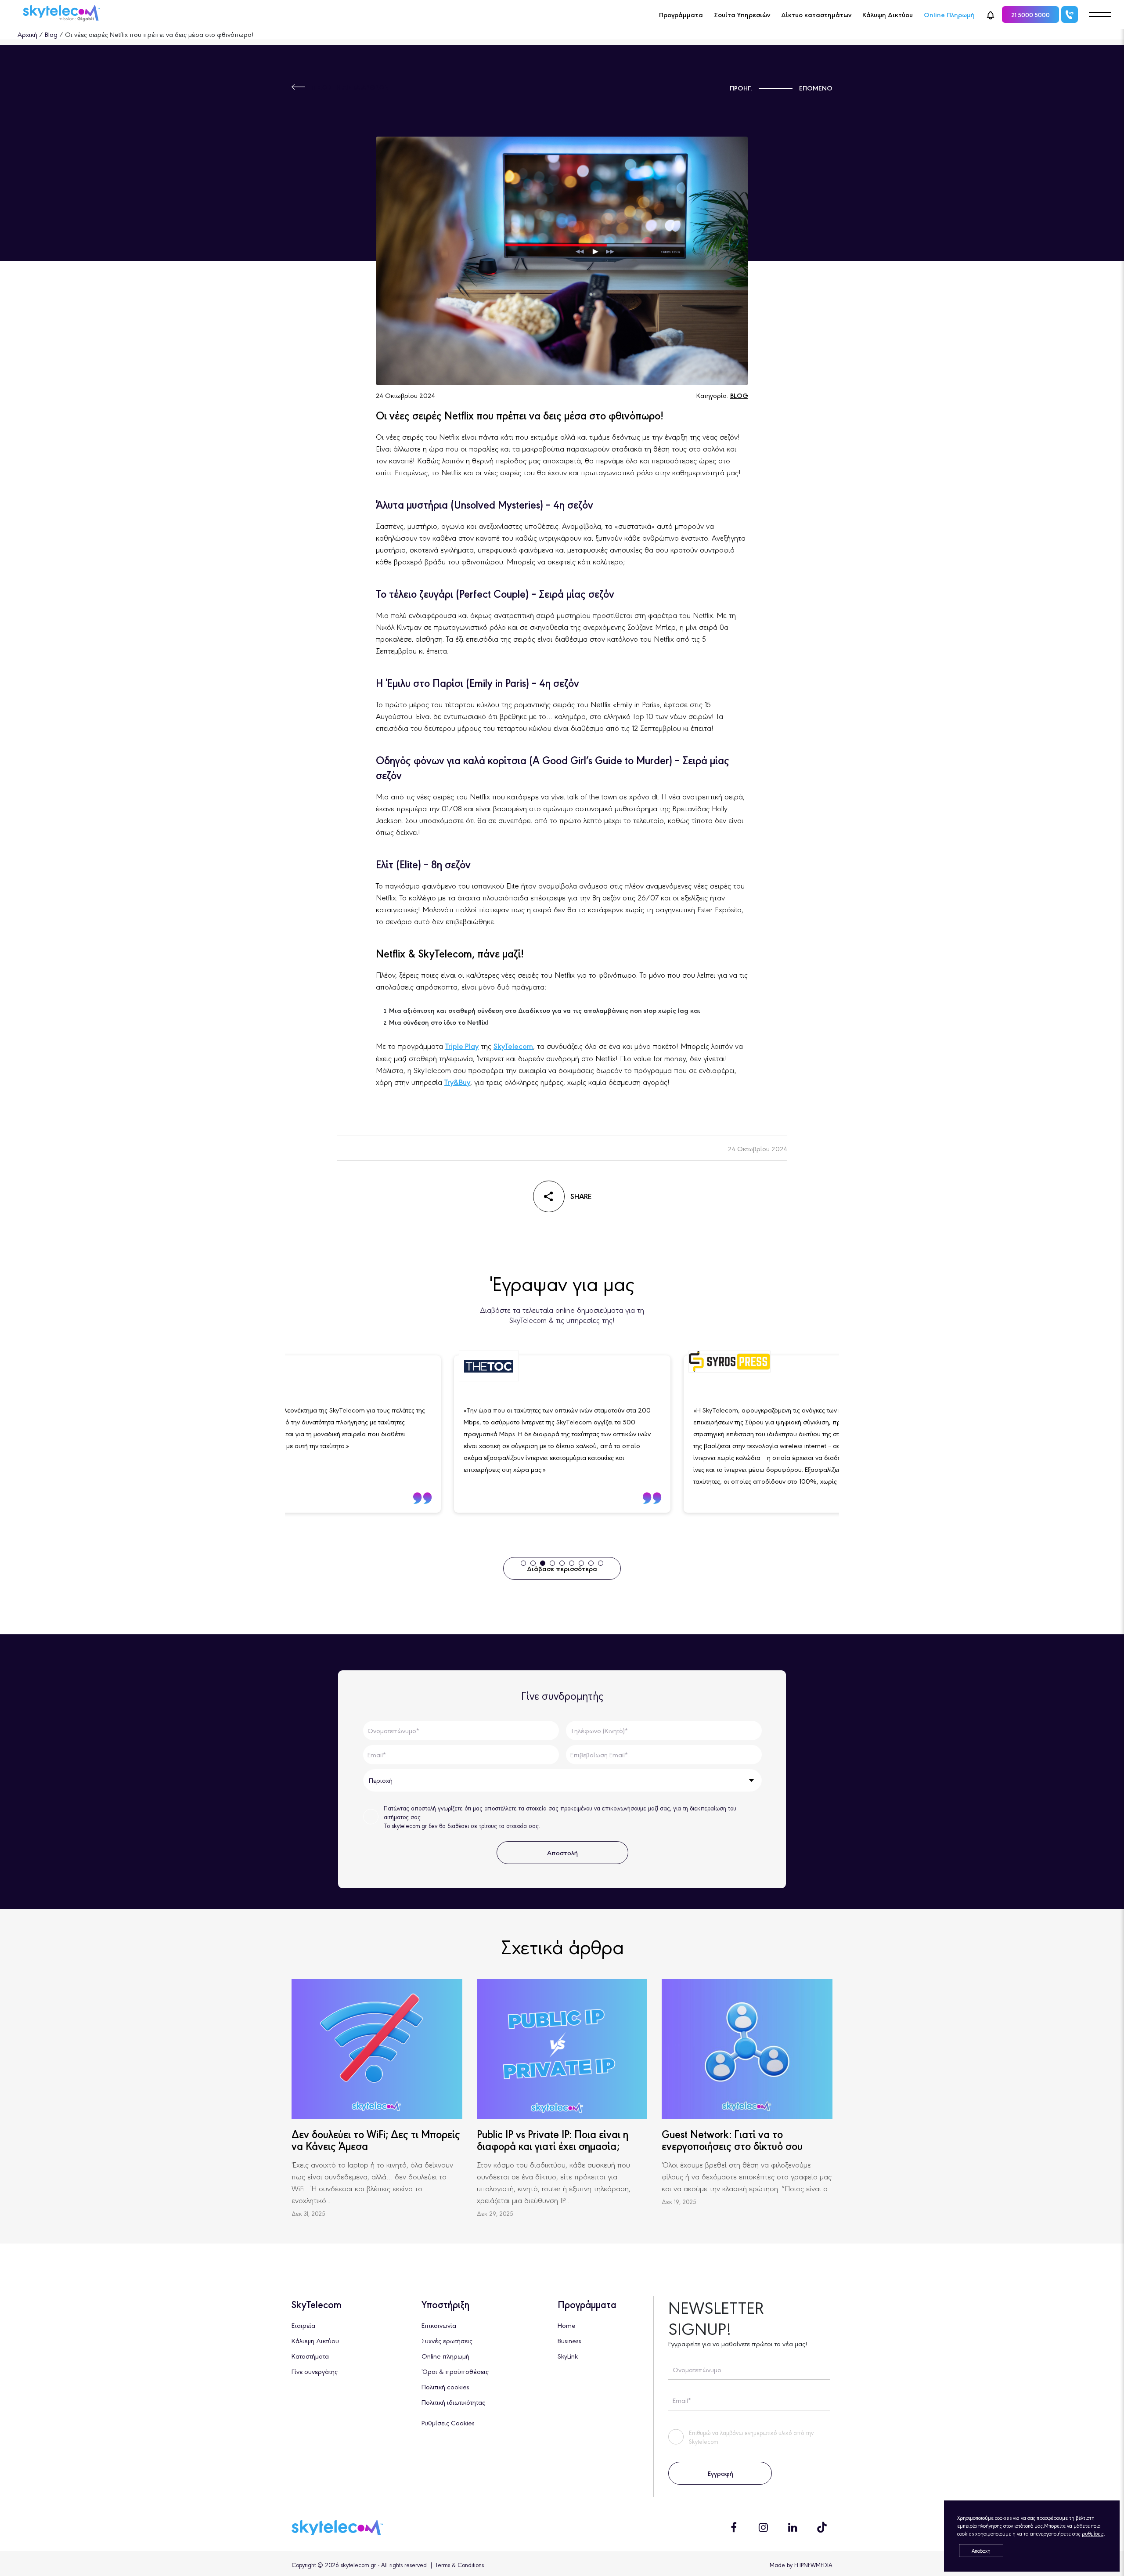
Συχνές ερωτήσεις (447, 2340)
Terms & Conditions (459, 2565)
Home (567, 2325)
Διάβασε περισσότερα (562, 1568)
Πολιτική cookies (445, 2386)
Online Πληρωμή (949, 14)
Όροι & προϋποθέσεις (455, 2371)
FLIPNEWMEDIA (813, 2565)
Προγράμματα (681, 14)
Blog (51, 34)
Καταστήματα (310, 2356)
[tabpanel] (386, 1434)
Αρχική (27, 34)
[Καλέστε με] (1070, 14)
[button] (991, 14)
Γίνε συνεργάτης (315, 2371)
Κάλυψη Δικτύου (888, 14)
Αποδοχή (981, 2551)
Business (569, 2340)
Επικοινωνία (439, 2325)
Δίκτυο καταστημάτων (816, 14)
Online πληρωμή (445, 2356)
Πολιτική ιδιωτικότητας (453, 2402)
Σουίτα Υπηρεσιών (742, 14)
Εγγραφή (720, 2473)
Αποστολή (562, 1852)
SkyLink (568, 2356)
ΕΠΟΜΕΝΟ (816, 88)
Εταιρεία (303, 2325)
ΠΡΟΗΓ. (741, 88)
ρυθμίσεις (1093, 2533)
